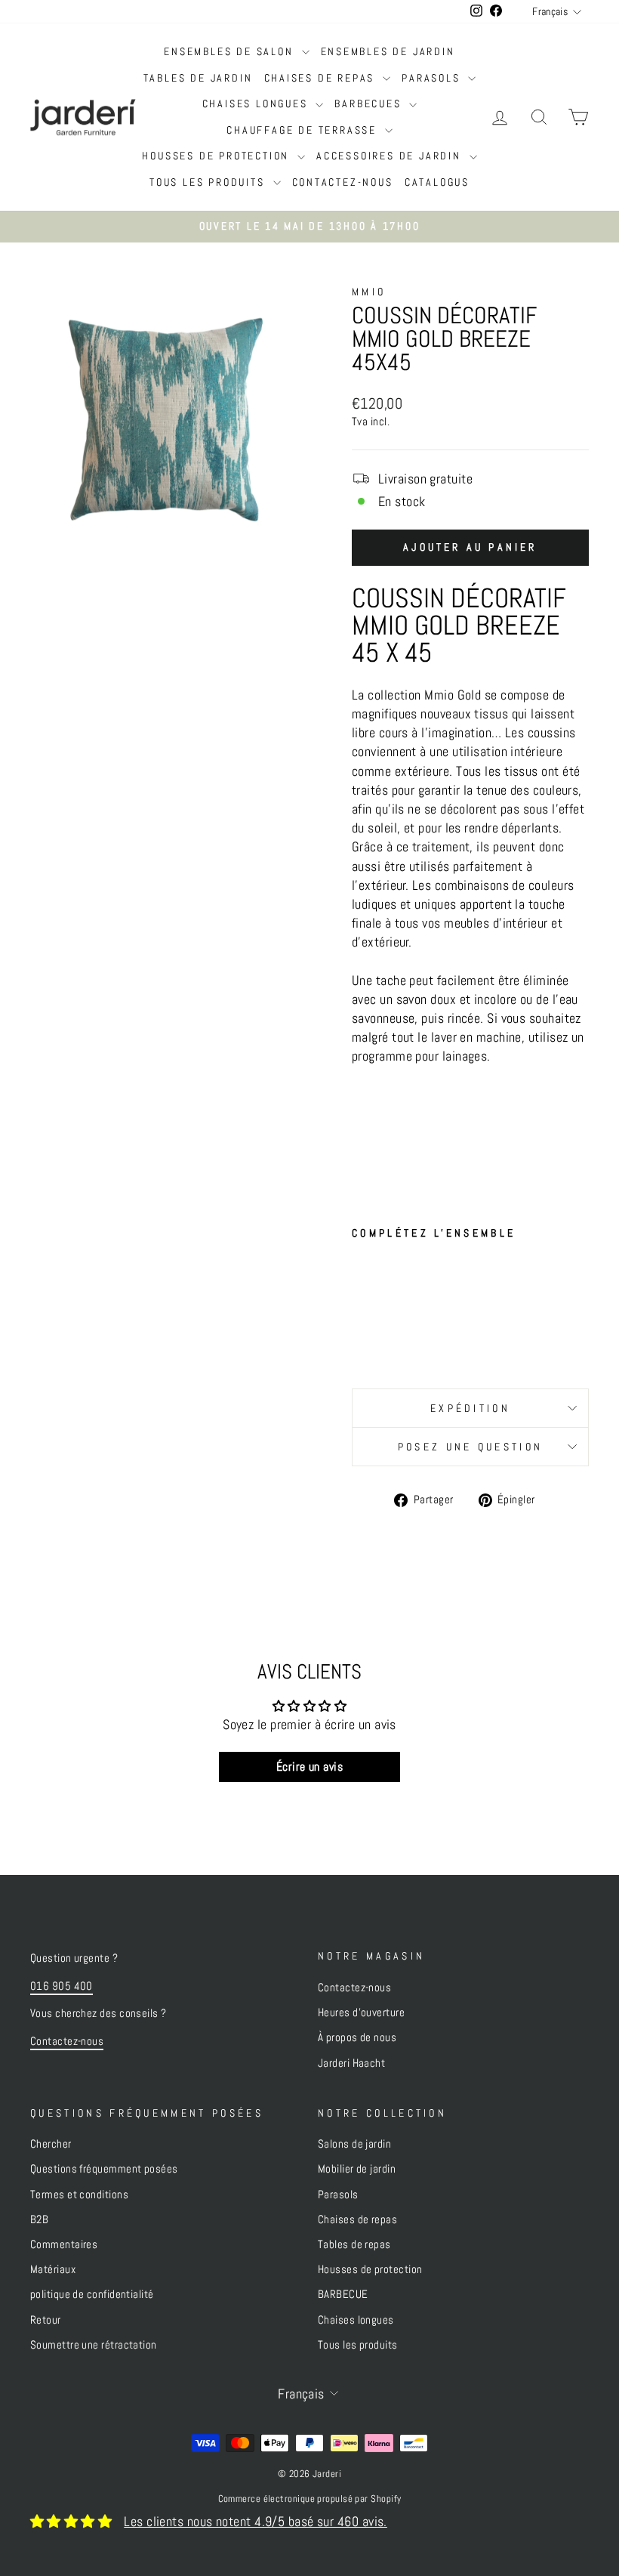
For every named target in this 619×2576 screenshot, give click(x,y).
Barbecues (370, 103)
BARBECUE (343, 2294)
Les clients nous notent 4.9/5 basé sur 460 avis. (256, 2521)
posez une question (471, 1447)
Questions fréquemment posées (104, 2169)
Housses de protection (218, 156)
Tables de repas (354, 2244)
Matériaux (53, 2269)
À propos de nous (357, 2037)
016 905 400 (62, 1986)
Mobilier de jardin (357, 2169)
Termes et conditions (79, 2195)
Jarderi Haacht (351, 2063)
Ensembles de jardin (388, 51)
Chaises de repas (322, 78)
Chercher (51, 2144)
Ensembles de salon (231, 51)
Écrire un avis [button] (309, 1767)
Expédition (470, 1408)
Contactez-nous (343, 182)
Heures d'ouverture (361, 2012)
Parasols (433, 78)
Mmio (369, 292)
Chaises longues (257, 103)
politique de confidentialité (92, 2294)
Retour (46, 2320)
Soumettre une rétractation (94, 2345)
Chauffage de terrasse (304, 130)
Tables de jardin (198, 78)
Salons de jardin (354, 2144)
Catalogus (437, 182)
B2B (39, 2219)
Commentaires (64, 2244)
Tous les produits (209, 182)
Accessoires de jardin (391, 156)
